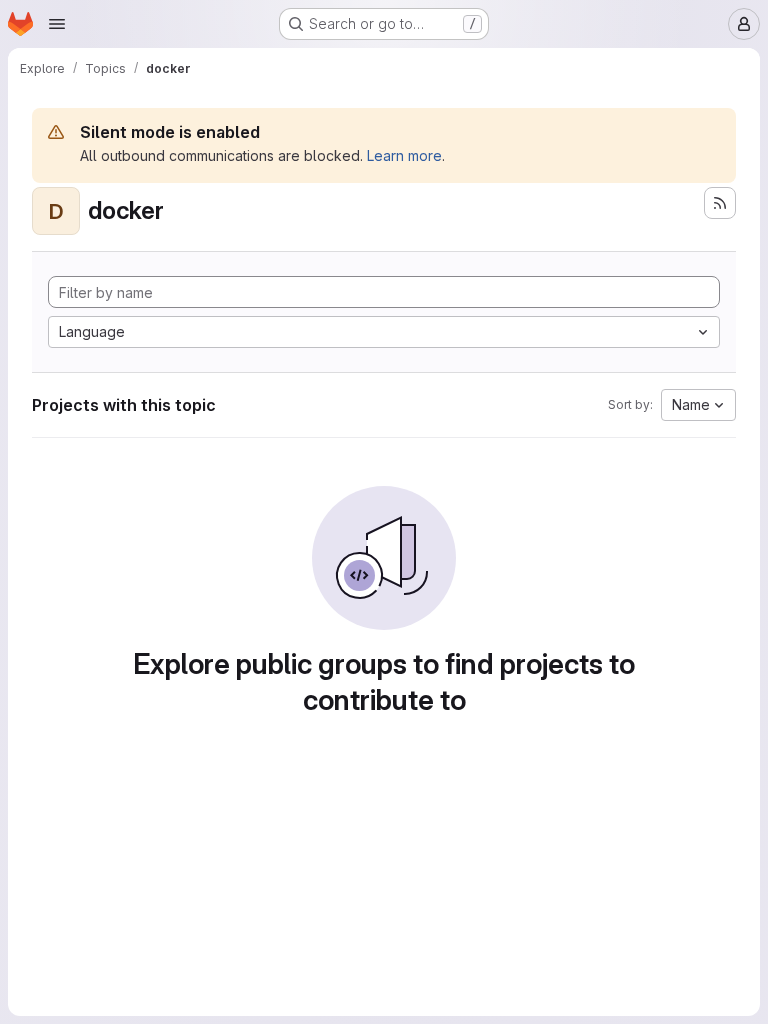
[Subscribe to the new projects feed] (720, 203)
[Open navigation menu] (57, 24)
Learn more (404, 155)
